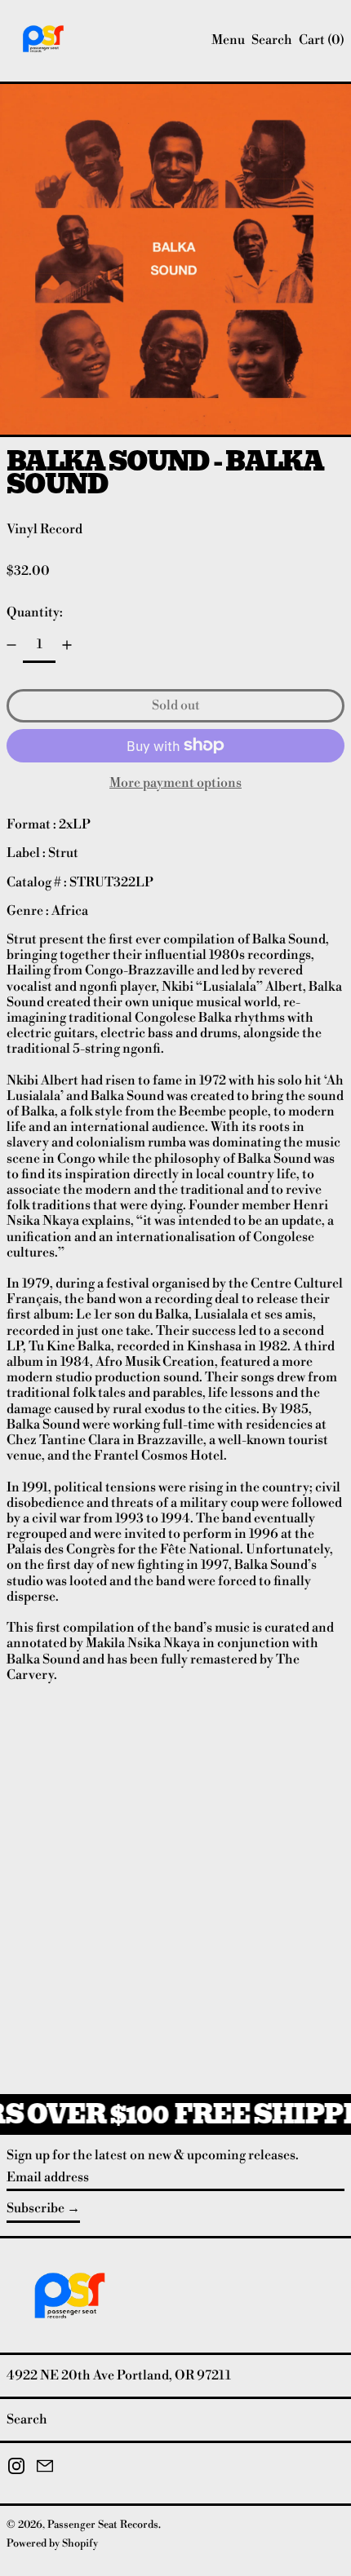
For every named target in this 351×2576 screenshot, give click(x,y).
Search (27, 2419)
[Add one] (67, 645)
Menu (228, 40)
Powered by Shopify (52, 2543)
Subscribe (36, 2208)
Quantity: (35, 612)
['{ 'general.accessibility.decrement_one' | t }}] (11, 645)
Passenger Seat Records (103, 2525)
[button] (272, 40)
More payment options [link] (175, 783)
